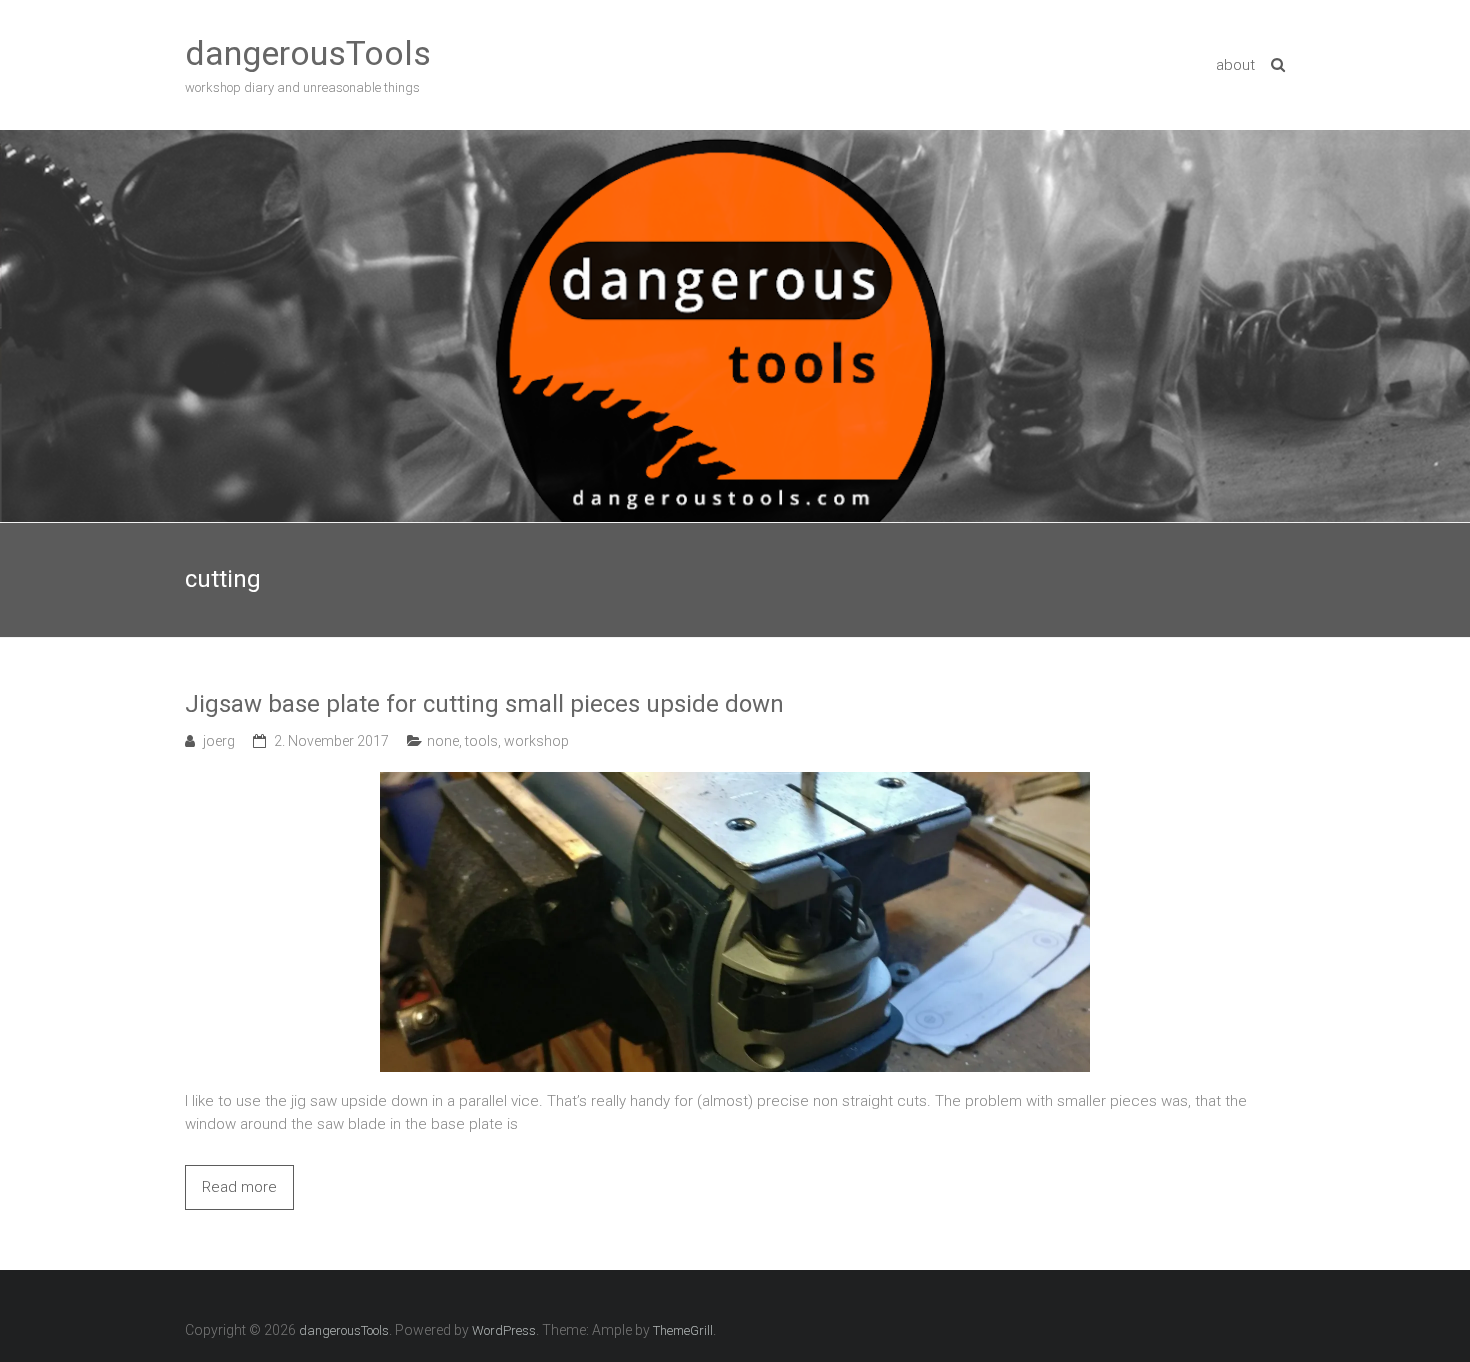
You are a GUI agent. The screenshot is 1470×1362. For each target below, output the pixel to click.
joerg (219, 741)
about (1235, 65)
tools (481, 741)
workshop (536, 741)
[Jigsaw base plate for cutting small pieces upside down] (735, 783)
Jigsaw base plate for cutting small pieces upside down (484, 704)
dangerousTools (308, 53)
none (443, 741)
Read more (239, 1187)
